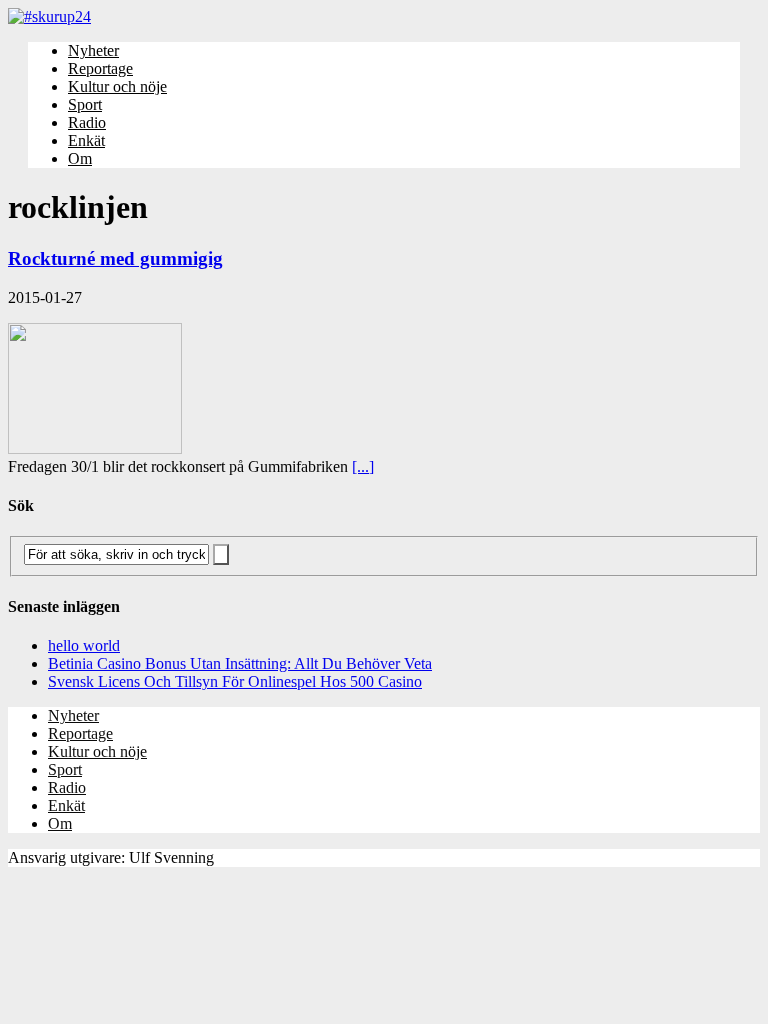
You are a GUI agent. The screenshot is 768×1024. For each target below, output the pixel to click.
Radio (87, 122)
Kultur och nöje (117, 86)
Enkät (86, 140)
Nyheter (93, 50)
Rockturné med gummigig (115, 258)
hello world (84, 645)
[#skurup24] (384, 17)
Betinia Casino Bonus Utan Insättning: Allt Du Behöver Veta (240, 663)
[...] (363, 466)
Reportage (100, 68)
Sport (85, 104)
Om (80, 158)
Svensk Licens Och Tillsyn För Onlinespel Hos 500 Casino (235, 681)
